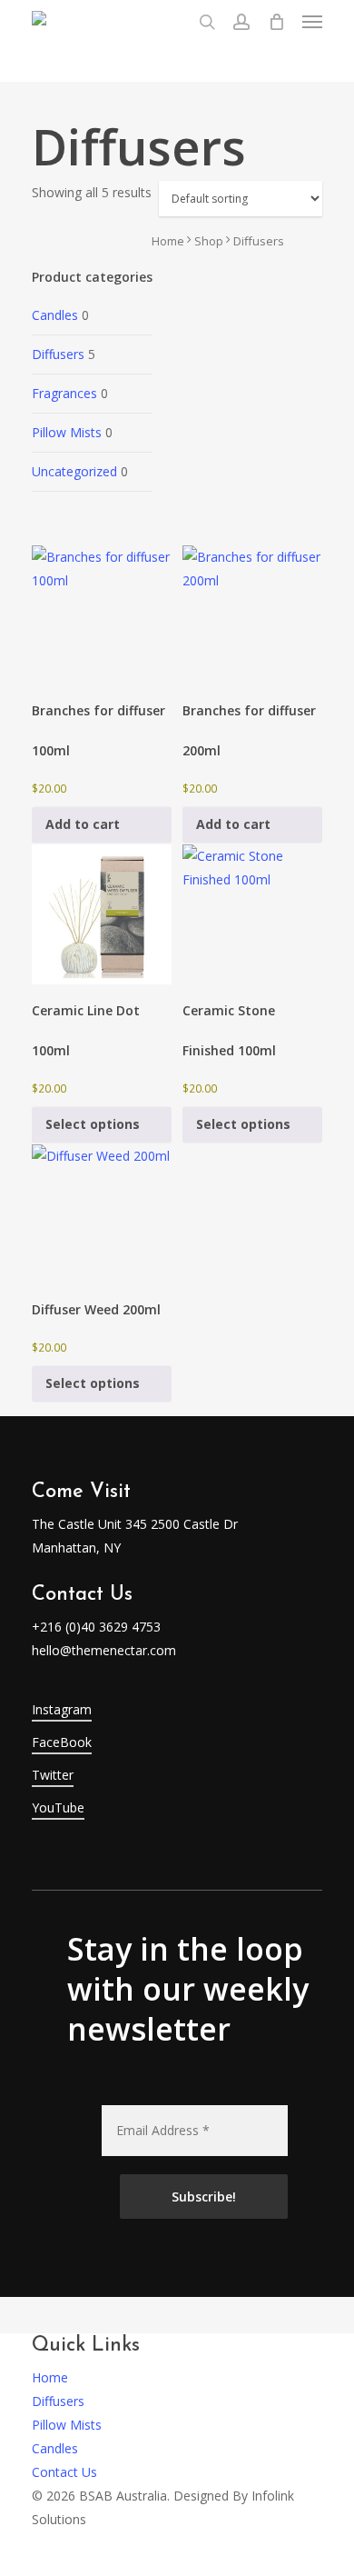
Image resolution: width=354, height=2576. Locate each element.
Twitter (53, 1775)
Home (168, 241)
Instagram (62, 1709)
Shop (209, 241)
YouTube (58, 1807)
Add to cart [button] (83, 825)
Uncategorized (74, 471)
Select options (93, 1124)
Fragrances (64, 393)
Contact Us (64, 2472)
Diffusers (58, 354)
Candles (55, 315)
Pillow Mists (67, 432)
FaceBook (62, 1742)
